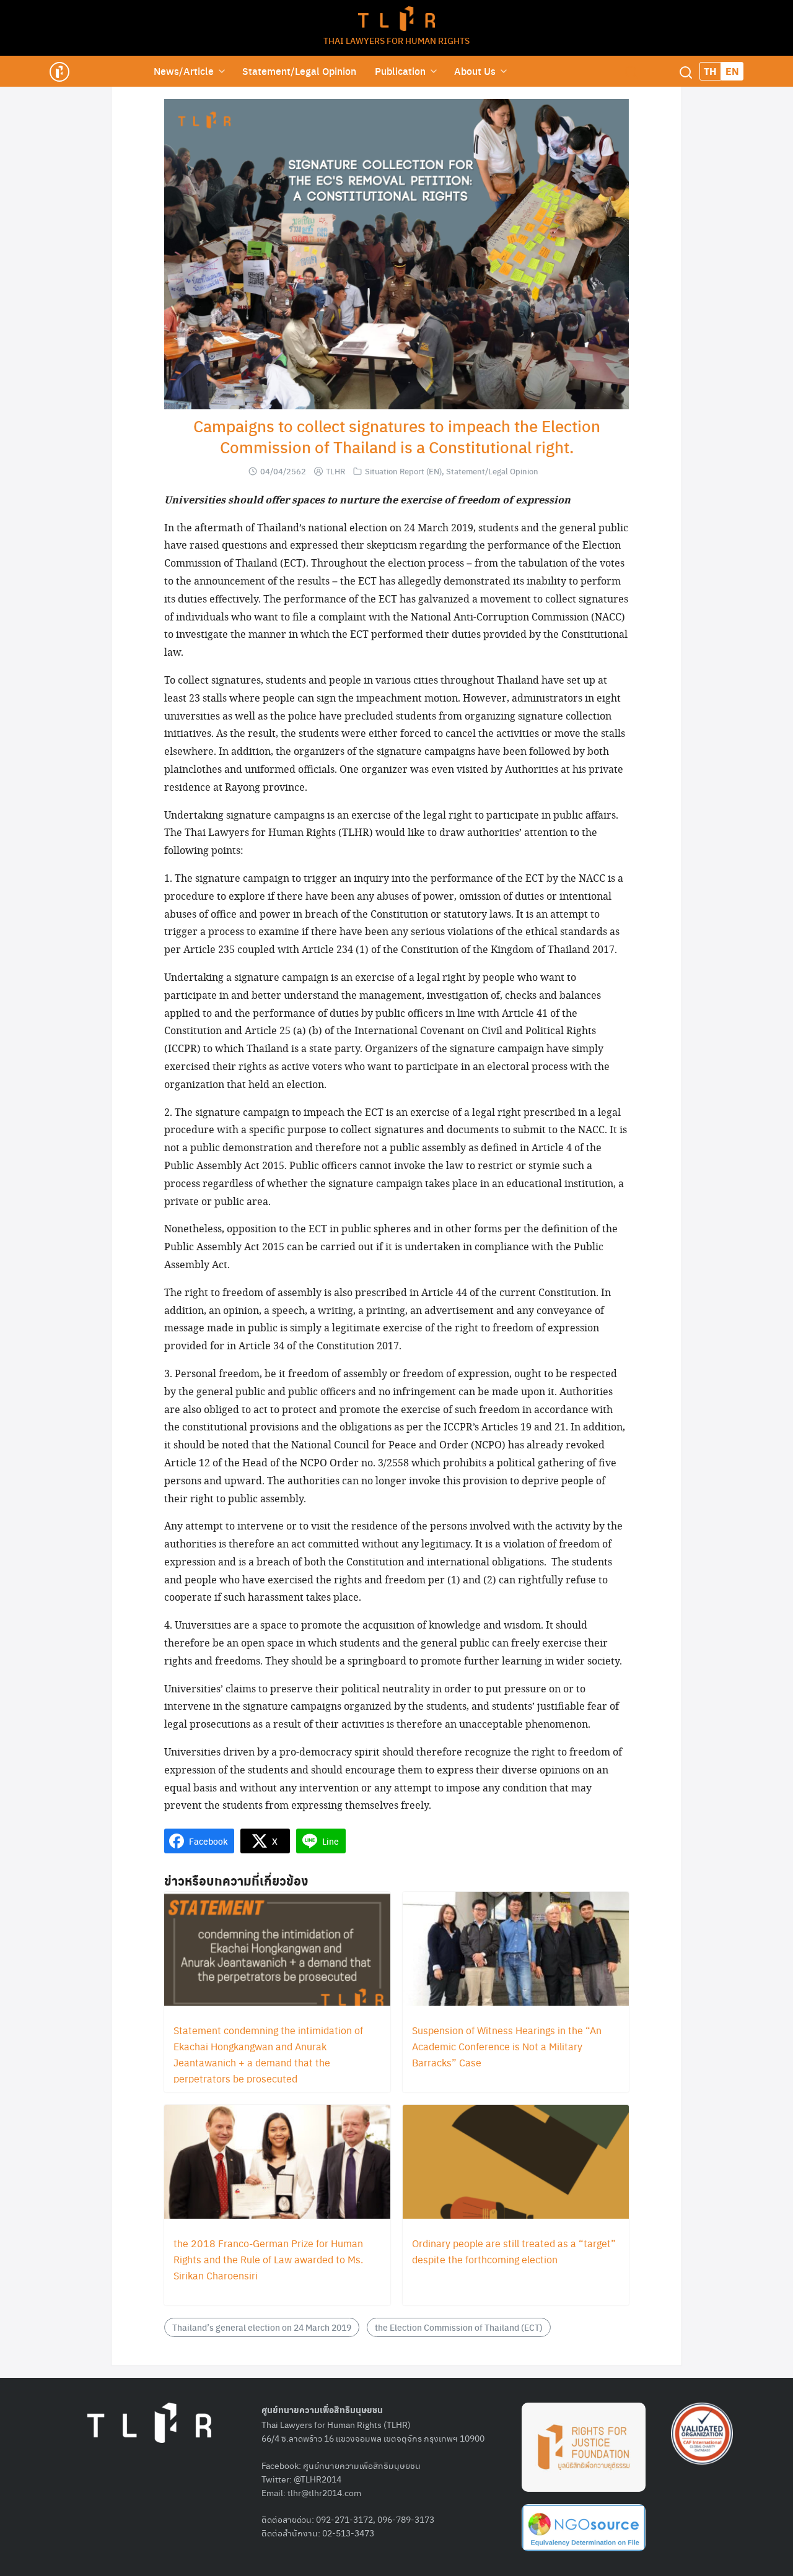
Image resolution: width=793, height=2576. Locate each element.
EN (732, 71)
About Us (475, 71)
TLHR (335, 471)
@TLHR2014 (318, 2479)
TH (710, 71)
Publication (400, 71)
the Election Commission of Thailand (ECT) (459, 2327)
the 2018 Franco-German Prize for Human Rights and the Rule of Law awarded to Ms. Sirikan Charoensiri (268, 2259)
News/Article (184, 71)
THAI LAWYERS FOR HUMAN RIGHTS (396, 40)
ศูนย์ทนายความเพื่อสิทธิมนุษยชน (362, 2465)
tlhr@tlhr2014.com (324, 2492)
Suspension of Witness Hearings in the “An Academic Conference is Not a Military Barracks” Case (507, 2046)
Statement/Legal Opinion (299, 71)
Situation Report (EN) (403, 471)
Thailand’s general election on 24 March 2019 (262, 2327)
